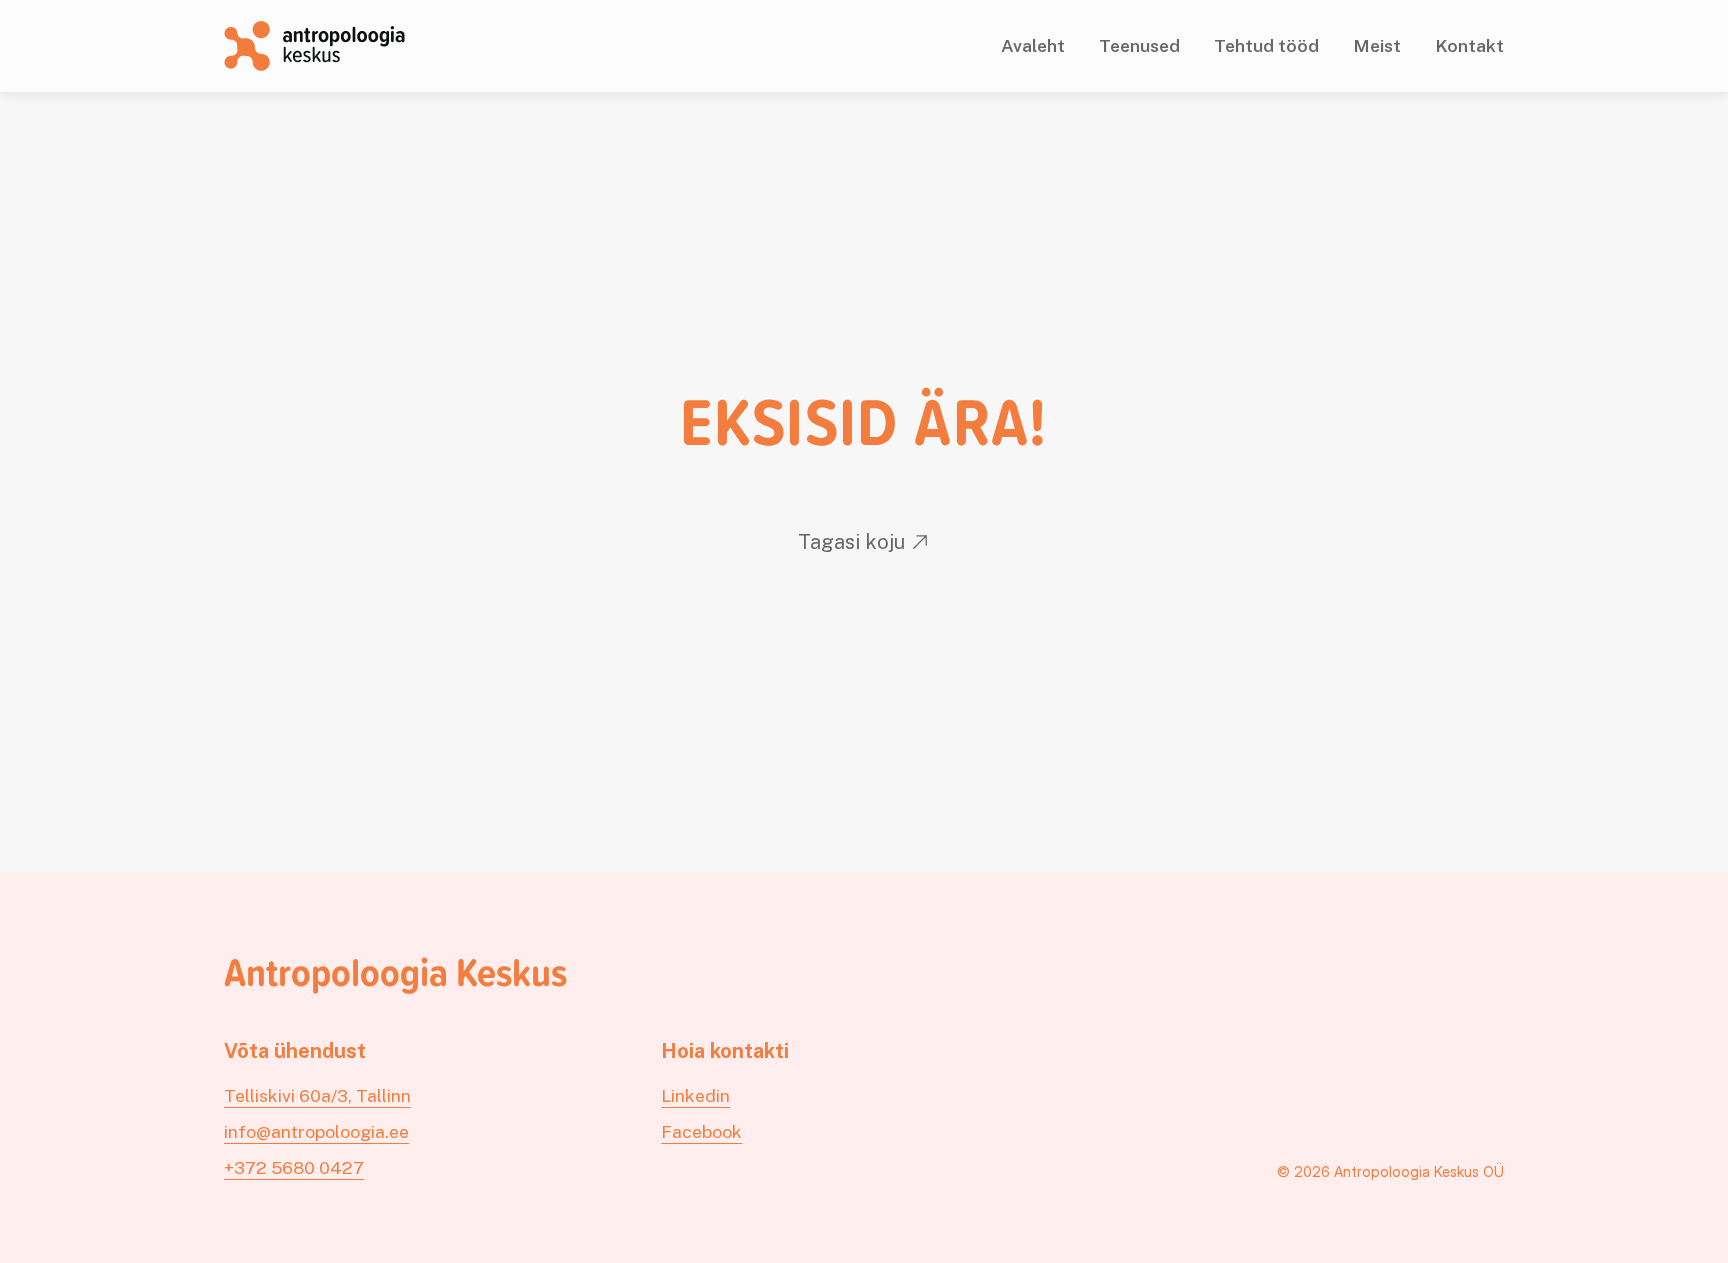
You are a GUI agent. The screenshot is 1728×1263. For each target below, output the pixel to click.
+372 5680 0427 (294, 1167)
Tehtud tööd (1266, 45)
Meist (1377, 45)
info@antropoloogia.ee (316, 1131)
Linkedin (695, 1095)
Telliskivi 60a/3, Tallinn (317, 1095)
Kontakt (1469, 45)
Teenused (1139, 45)
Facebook (701, 1131)
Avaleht (1033, 45)
